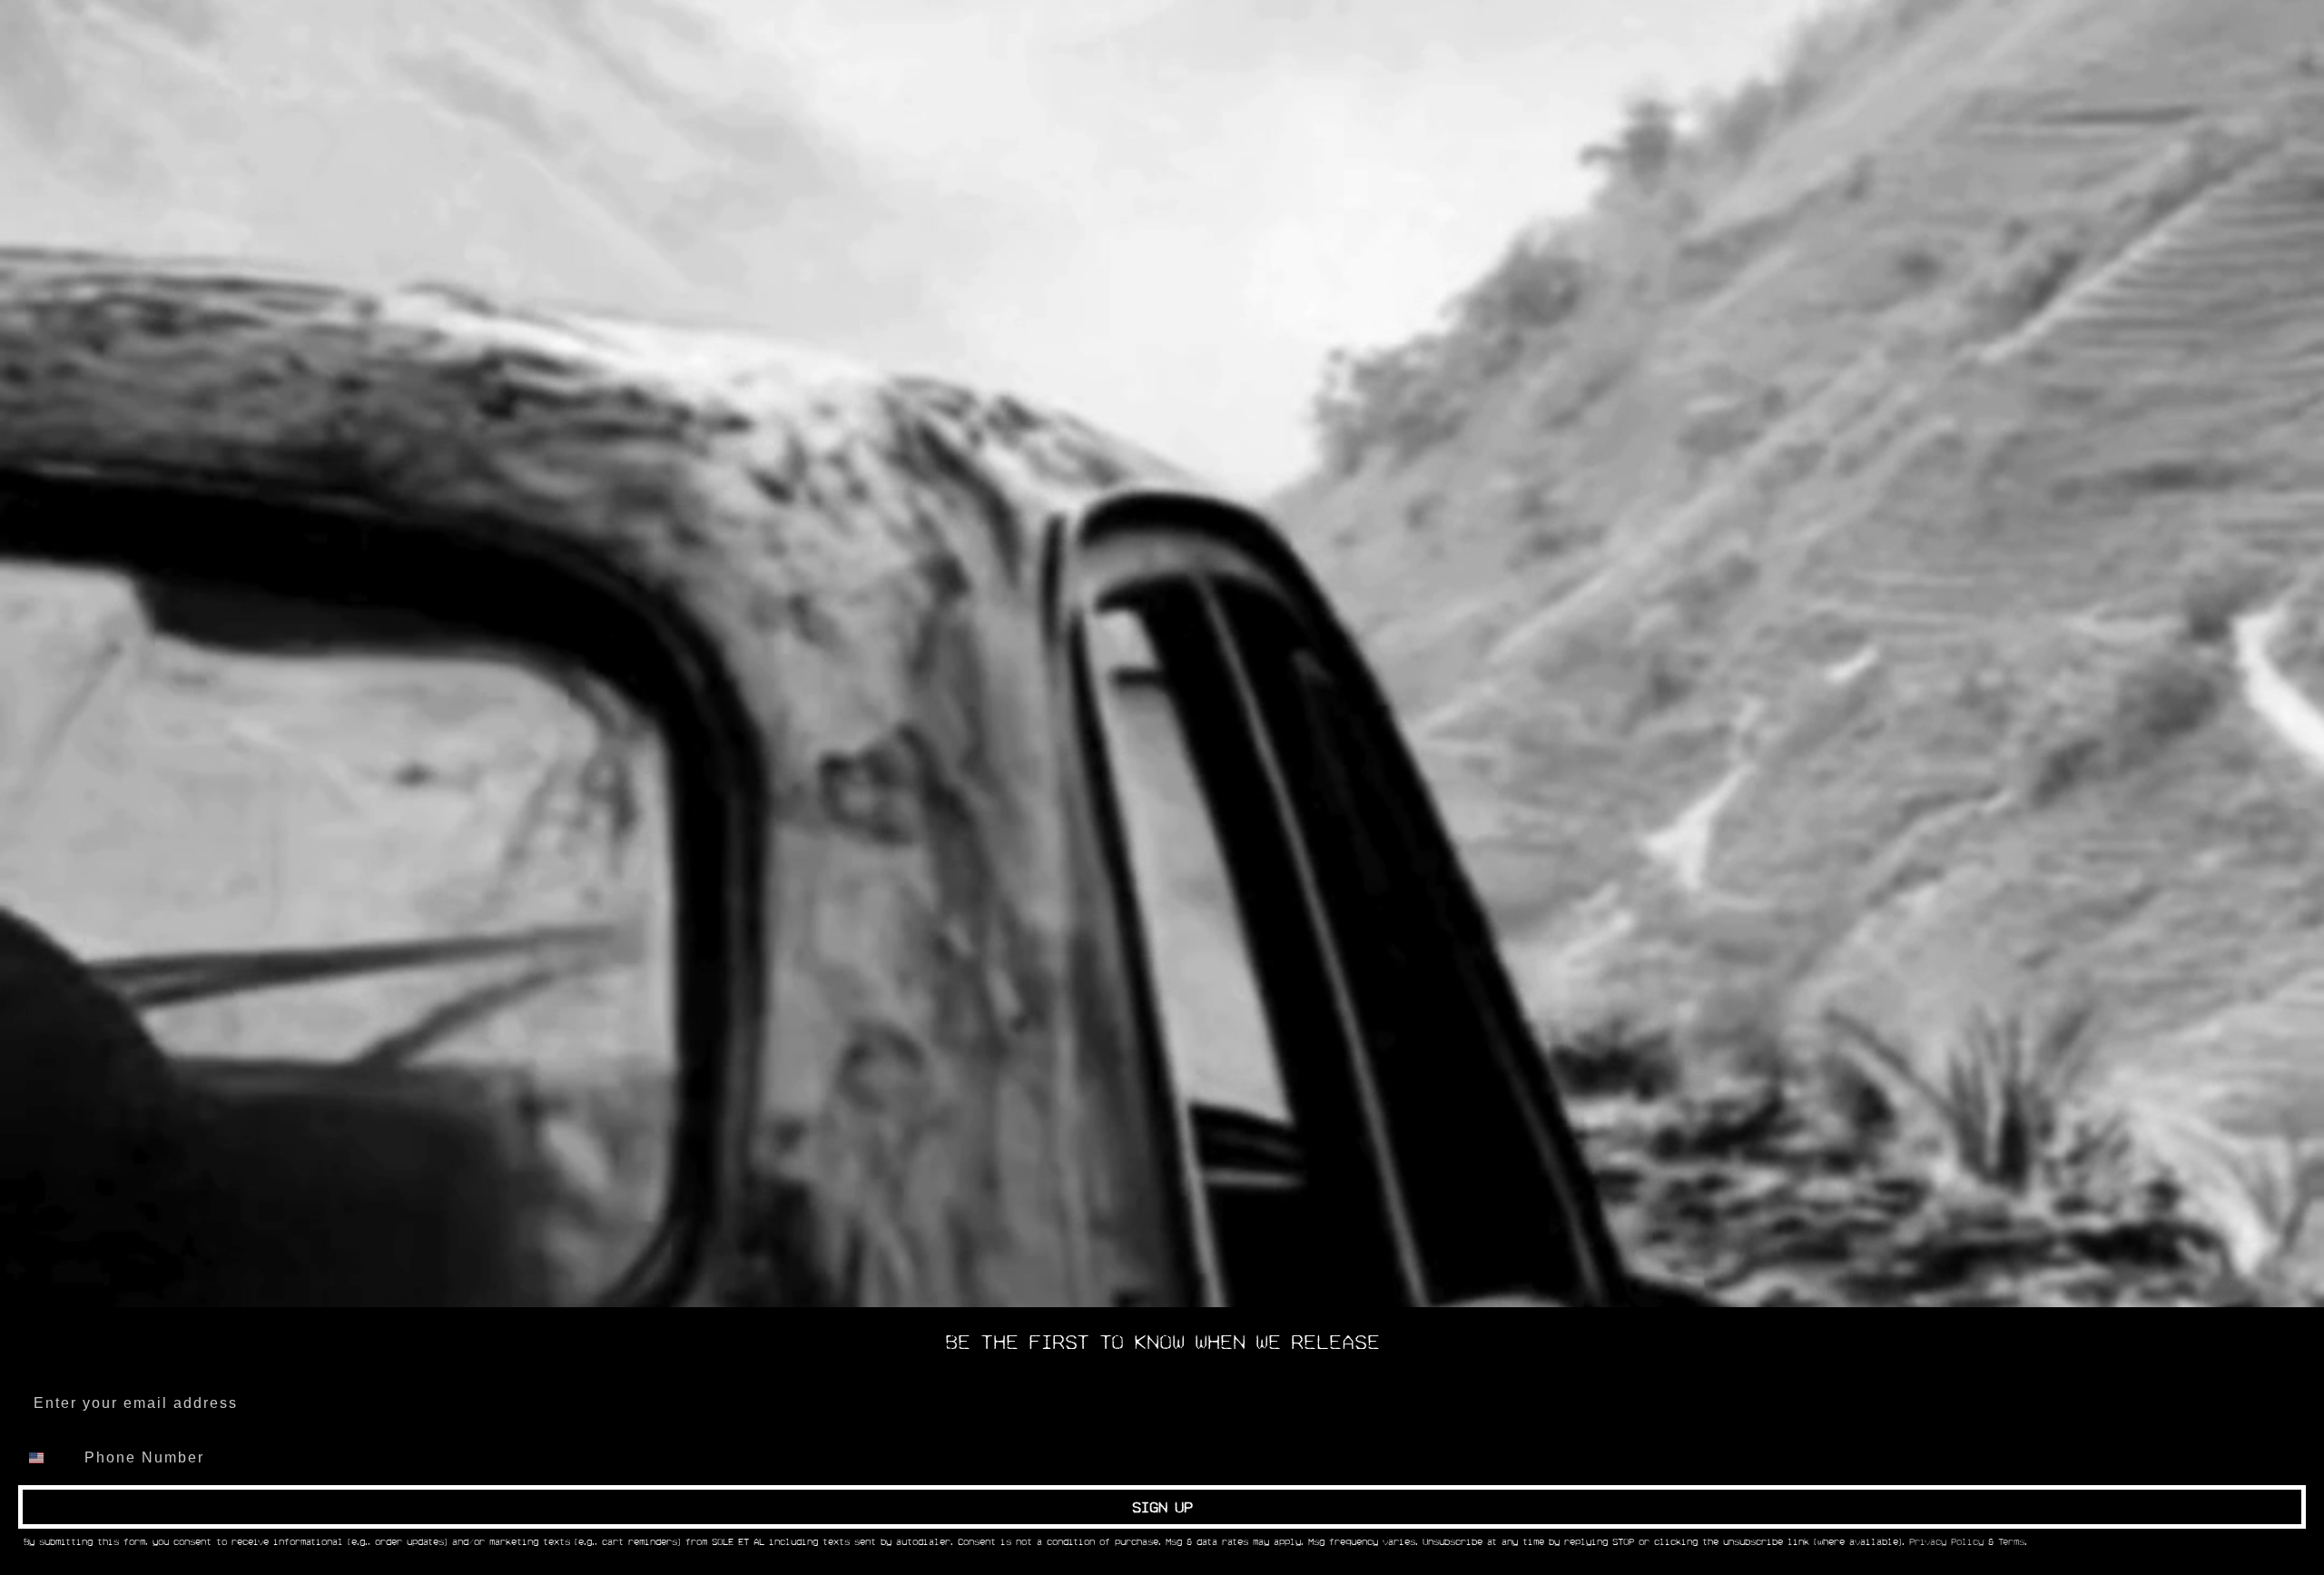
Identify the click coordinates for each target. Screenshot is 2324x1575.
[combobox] (47, 1458)
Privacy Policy (1946, 1542)
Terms (2011, 1542)
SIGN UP (1162, 1507)
